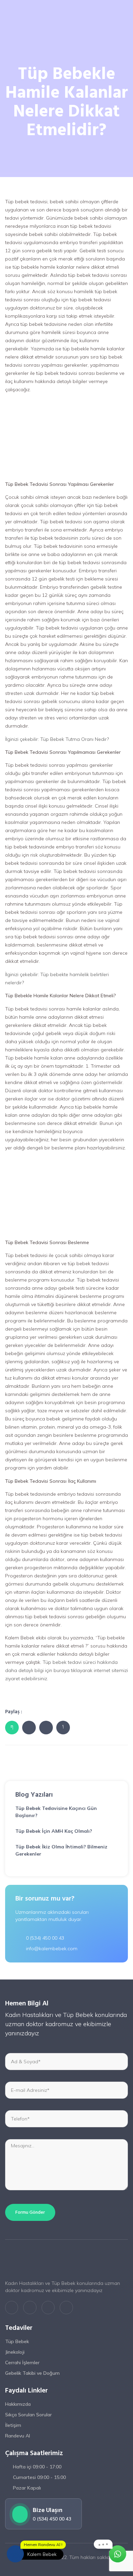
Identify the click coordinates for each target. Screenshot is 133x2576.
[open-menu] (126, 13)
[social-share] (12, 1728)
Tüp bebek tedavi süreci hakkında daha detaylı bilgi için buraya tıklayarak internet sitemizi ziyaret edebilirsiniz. (66, 1670)
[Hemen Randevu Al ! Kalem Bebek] (15, 2554)
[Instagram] (48, 2307)
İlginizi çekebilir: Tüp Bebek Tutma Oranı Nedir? (57, 739)
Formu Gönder (30, 2212)
